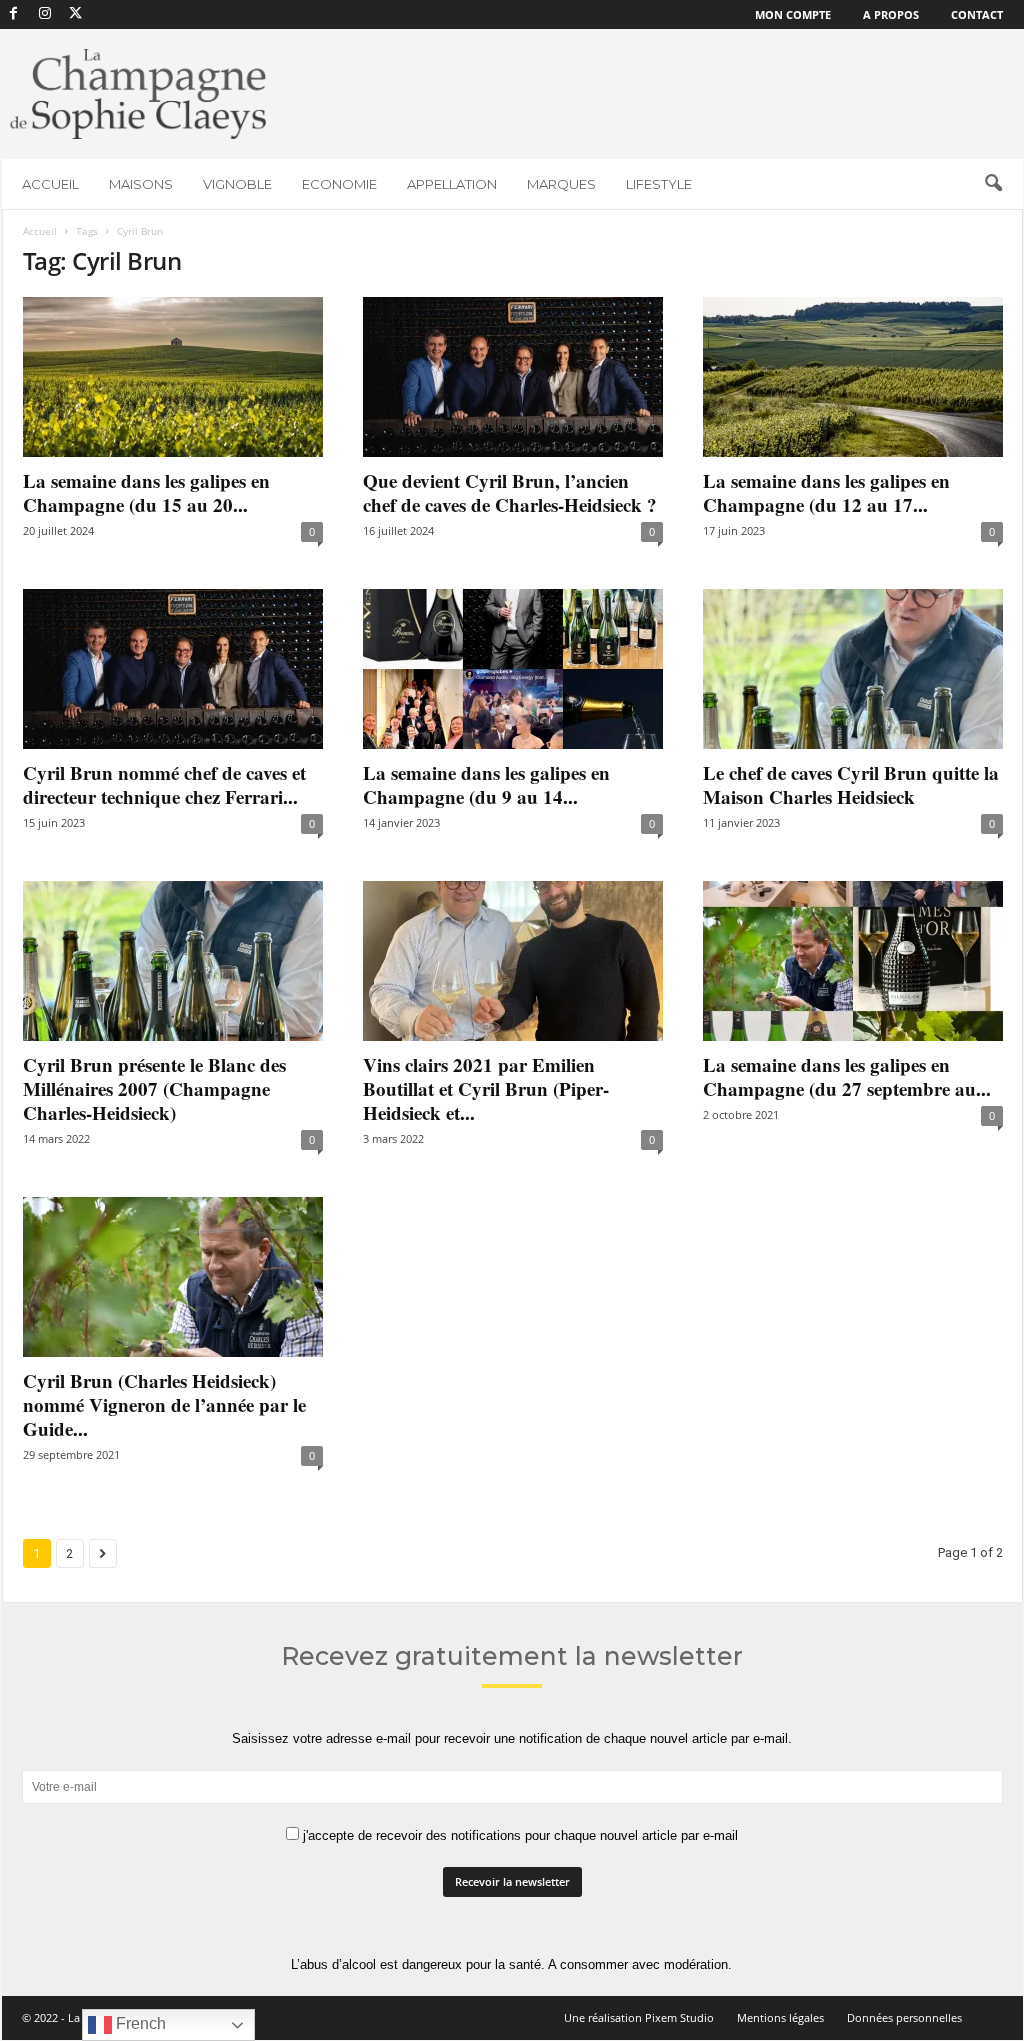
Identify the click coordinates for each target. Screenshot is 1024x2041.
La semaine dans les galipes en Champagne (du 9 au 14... (486, 784)
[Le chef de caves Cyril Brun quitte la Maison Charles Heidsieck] (853, 669)
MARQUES (561, 184)
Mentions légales (780, 2017)
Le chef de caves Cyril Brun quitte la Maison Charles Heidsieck (851, 784)
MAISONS (141, 184)
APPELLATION (452, 184)
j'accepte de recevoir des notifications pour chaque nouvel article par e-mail (518, 1835)
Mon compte (793, 14)
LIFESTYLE (659, 184)
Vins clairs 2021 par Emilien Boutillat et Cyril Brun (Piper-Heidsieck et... (486, 1088)
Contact (977, 14)
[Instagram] (45, 14)
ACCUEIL (50, 184)
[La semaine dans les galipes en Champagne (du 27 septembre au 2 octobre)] (853, 961)
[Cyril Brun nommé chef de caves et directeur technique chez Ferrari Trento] (173, 669)
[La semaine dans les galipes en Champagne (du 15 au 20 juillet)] (173, 377)
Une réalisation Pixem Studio (639, 2017)
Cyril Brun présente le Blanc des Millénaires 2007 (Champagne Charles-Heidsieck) (154, 1088)
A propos (891, 14)
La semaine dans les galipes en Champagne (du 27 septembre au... (847, 1076)
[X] (76, 14)
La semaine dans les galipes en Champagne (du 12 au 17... (826, 492)
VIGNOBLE (237, 184)
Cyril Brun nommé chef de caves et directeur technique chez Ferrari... (164, 784)
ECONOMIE (339, 184)
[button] (993, 184)
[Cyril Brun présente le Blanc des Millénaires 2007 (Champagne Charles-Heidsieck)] (173, 961)
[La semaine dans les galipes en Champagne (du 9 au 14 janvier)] (513, 669)
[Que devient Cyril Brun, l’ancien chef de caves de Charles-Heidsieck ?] (513, 377)
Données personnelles (904, 2017)
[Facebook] (14, 14)
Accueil (40, 231)
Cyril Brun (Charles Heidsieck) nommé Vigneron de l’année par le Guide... (164, 1404)
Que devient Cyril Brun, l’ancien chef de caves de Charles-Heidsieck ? (510, 492)
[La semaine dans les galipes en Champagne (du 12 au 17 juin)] (853, 377)
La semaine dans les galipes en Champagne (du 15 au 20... (146, 492)
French (139, 2023)
